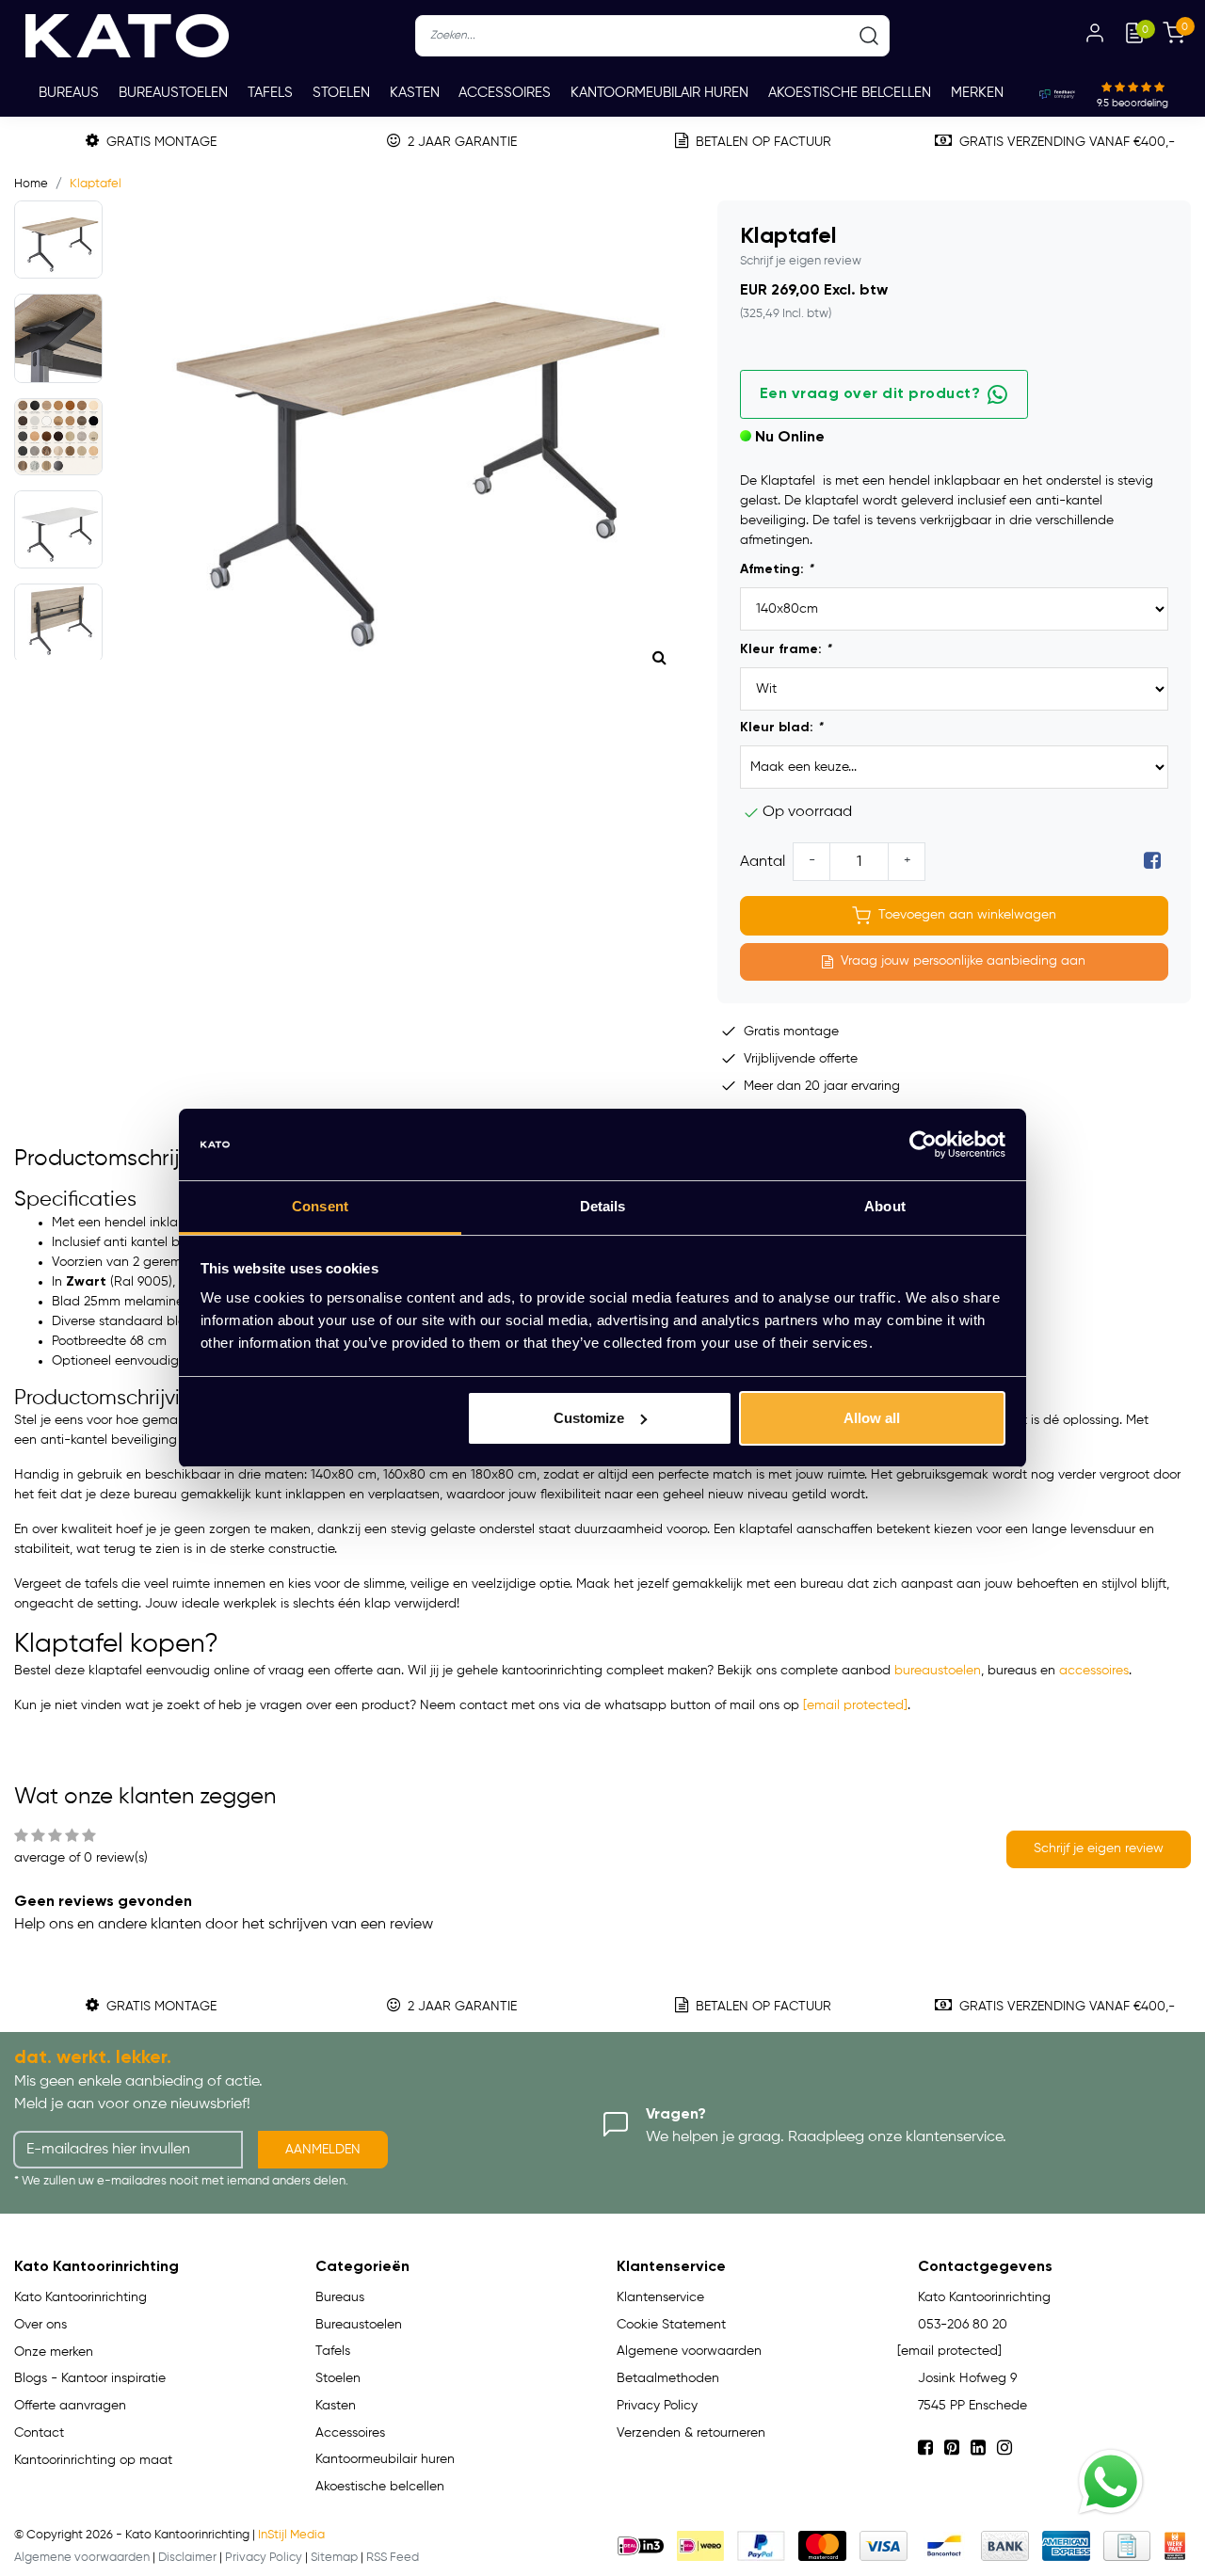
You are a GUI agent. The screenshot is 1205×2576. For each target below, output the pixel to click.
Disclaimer (187, 2558)
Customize (589, 1418)
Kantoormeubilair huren (659, 93)
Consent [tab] (320, 1206)
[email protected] (855, 1705)
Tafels (270, 93)
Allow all (872, 1418)
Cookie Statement (671, 2325)
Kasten (415, 93)
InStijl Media (291, 2535)
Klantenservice (660, 2297)
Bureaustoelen (173, 93)
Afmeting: (777, 569)
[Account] (1095, 36)
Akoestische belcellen (850, 93)
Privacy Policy (657, 2406)
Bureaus (69, 93)
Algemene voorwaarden (689, 2351)
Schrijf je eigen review (801, 261)
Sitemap (334, 2558)
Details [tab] (603, 1206)
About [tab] (885, 1206)
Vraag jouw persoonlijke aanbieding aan (963, 961)
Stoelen (341, 93)
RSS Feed (393, 2558)
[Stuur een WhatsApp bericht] (1111, 2482)
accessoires (1094, 1671)
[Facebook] (1152, 862)
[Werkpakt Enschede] (1175, 2546)
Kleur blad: (781, 728)
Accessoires (505, 93)
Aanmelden (323, 2150)
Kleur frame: (786, 649)
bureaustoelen (938, 1671)
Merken (977, 93)
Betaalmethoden (668, 2378)
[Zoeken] (869, 36)
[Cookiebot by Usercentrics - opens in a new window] (923, 1144)
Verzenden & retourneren (691, 2433)
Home (31, 184)
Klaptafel (96, 184)
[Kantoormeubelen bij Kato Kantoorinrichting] (127, 36)
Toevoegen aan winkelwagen (967, 915)
